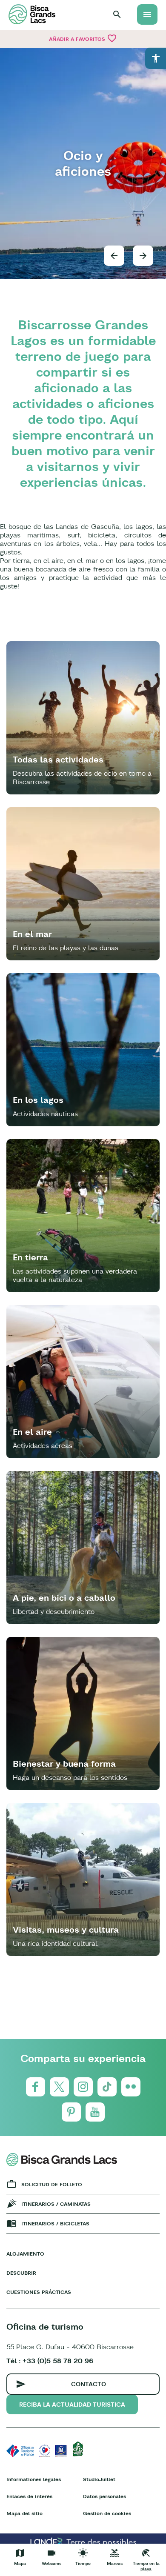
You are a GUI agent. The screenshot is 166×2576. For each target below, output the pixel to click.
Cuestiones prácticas (39, 2292)
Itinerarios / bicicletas (55, 2223)
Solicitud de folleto (52, 2184)
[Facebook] (36, 2087)
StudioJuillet (99, 2479)
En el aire (32, 1432)
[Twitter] (59, 2087)
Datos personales (104, 2496)
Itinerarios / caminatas (56, 2204)
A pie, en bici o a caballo (64, 1598)
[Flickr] (131, 2087)
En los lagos (38, 1100)
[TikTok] (107, 2087)
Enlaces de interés (29, 2496)
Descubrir (21, 2273)
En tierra (30, 1257)
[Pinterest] (71, 2112)
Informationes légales (34, 2479)
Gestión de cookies (107, 2513)
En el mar (32, 934)
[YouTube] (95, 2112)
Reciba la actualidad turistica (72, 2405)
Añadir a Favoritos (83, 38)
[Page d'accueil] (32, 14)
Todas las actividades (58, 759)
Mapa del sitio (24, 2513)
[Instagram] (83, 2087)
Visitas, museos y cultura (66, 1929)
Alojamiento (25, 2254)
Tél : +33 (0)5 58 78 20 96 (50, 2361)
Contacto (89, 2384)
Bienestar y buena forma (64, 1764)
